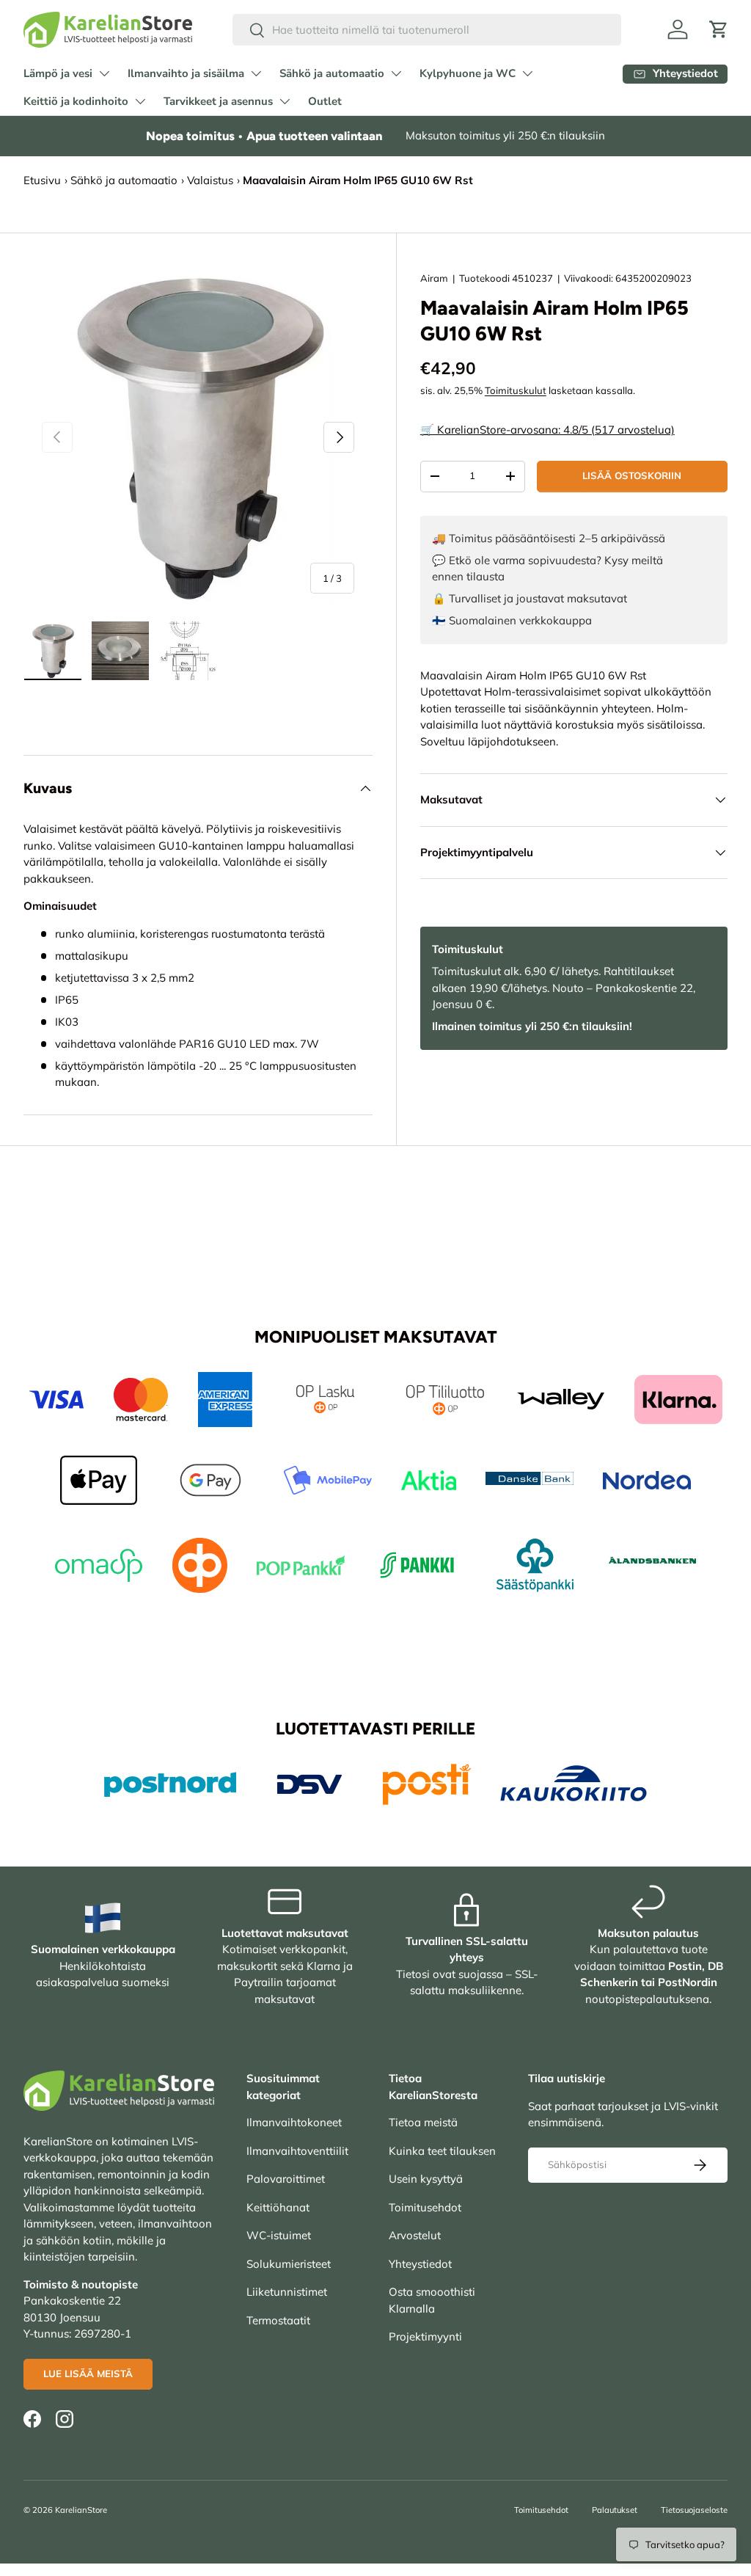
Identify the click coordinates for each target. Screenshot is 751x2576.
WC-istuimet (279, 2235)
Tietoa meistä (423, 2122)
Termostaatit (278, 2320)
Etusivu (42, 180)
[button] (719, 29)
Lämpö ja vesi (58, 73)
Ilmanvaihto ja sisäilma (186, 73)
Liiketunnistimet (287, 2292)
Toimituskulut (516, 390)
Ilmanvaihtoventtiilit (297, 2151)
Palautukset (615, 2510)
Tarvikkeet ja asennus (218, 101)
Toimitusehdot (425, 2207)
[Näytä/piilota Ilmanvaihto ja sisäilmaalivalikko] (256, 73)
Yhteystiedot (420, 2264)
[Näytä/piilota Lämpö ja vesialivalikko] (104, 73)
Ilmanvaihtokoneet (294, 2122)
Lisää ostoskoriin (632, 475)
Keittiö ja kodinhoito (76, 101)
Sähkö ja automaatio (332, 73)
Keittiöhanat (278, 2207)
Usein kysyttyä (426, 2179)
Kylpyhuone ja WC (468, 73)
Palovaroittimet (286, 2179)
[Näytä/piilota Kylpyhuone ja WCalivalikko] (527, 73)
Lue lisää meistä (88, 2374)
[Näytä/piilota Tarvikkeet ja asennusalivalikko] (285, 101)
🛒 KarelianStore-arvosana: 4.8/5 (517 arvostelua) (547, 430)
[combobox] (427, 30)
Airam (434, 278)
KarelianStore (81, 2510)
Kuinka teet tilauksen (442, 2151)
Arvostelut (415, 2235)
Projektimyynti (425, 2336)
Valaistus (210, 180)
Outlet (325, 101)
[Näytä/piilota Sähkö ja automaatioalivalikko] (396, 73)
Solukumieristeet (289, 2264)
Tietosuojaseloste (694, 2510)
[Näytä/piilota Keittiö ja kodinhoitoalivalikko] (140, 101)
